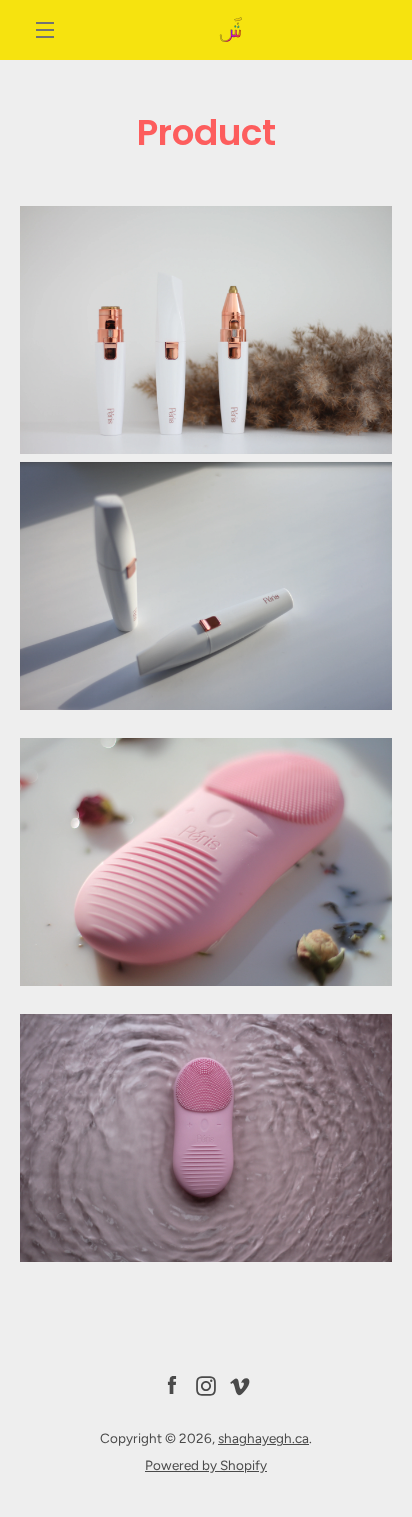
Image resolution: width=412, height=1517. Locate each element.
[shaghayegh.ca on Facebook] (172, 1384)
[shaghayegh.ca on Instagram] (206, 1384)
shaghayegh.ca (263, 1438)
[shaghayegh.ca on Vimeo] (240, 1384)
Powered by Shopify (206, 1465)
